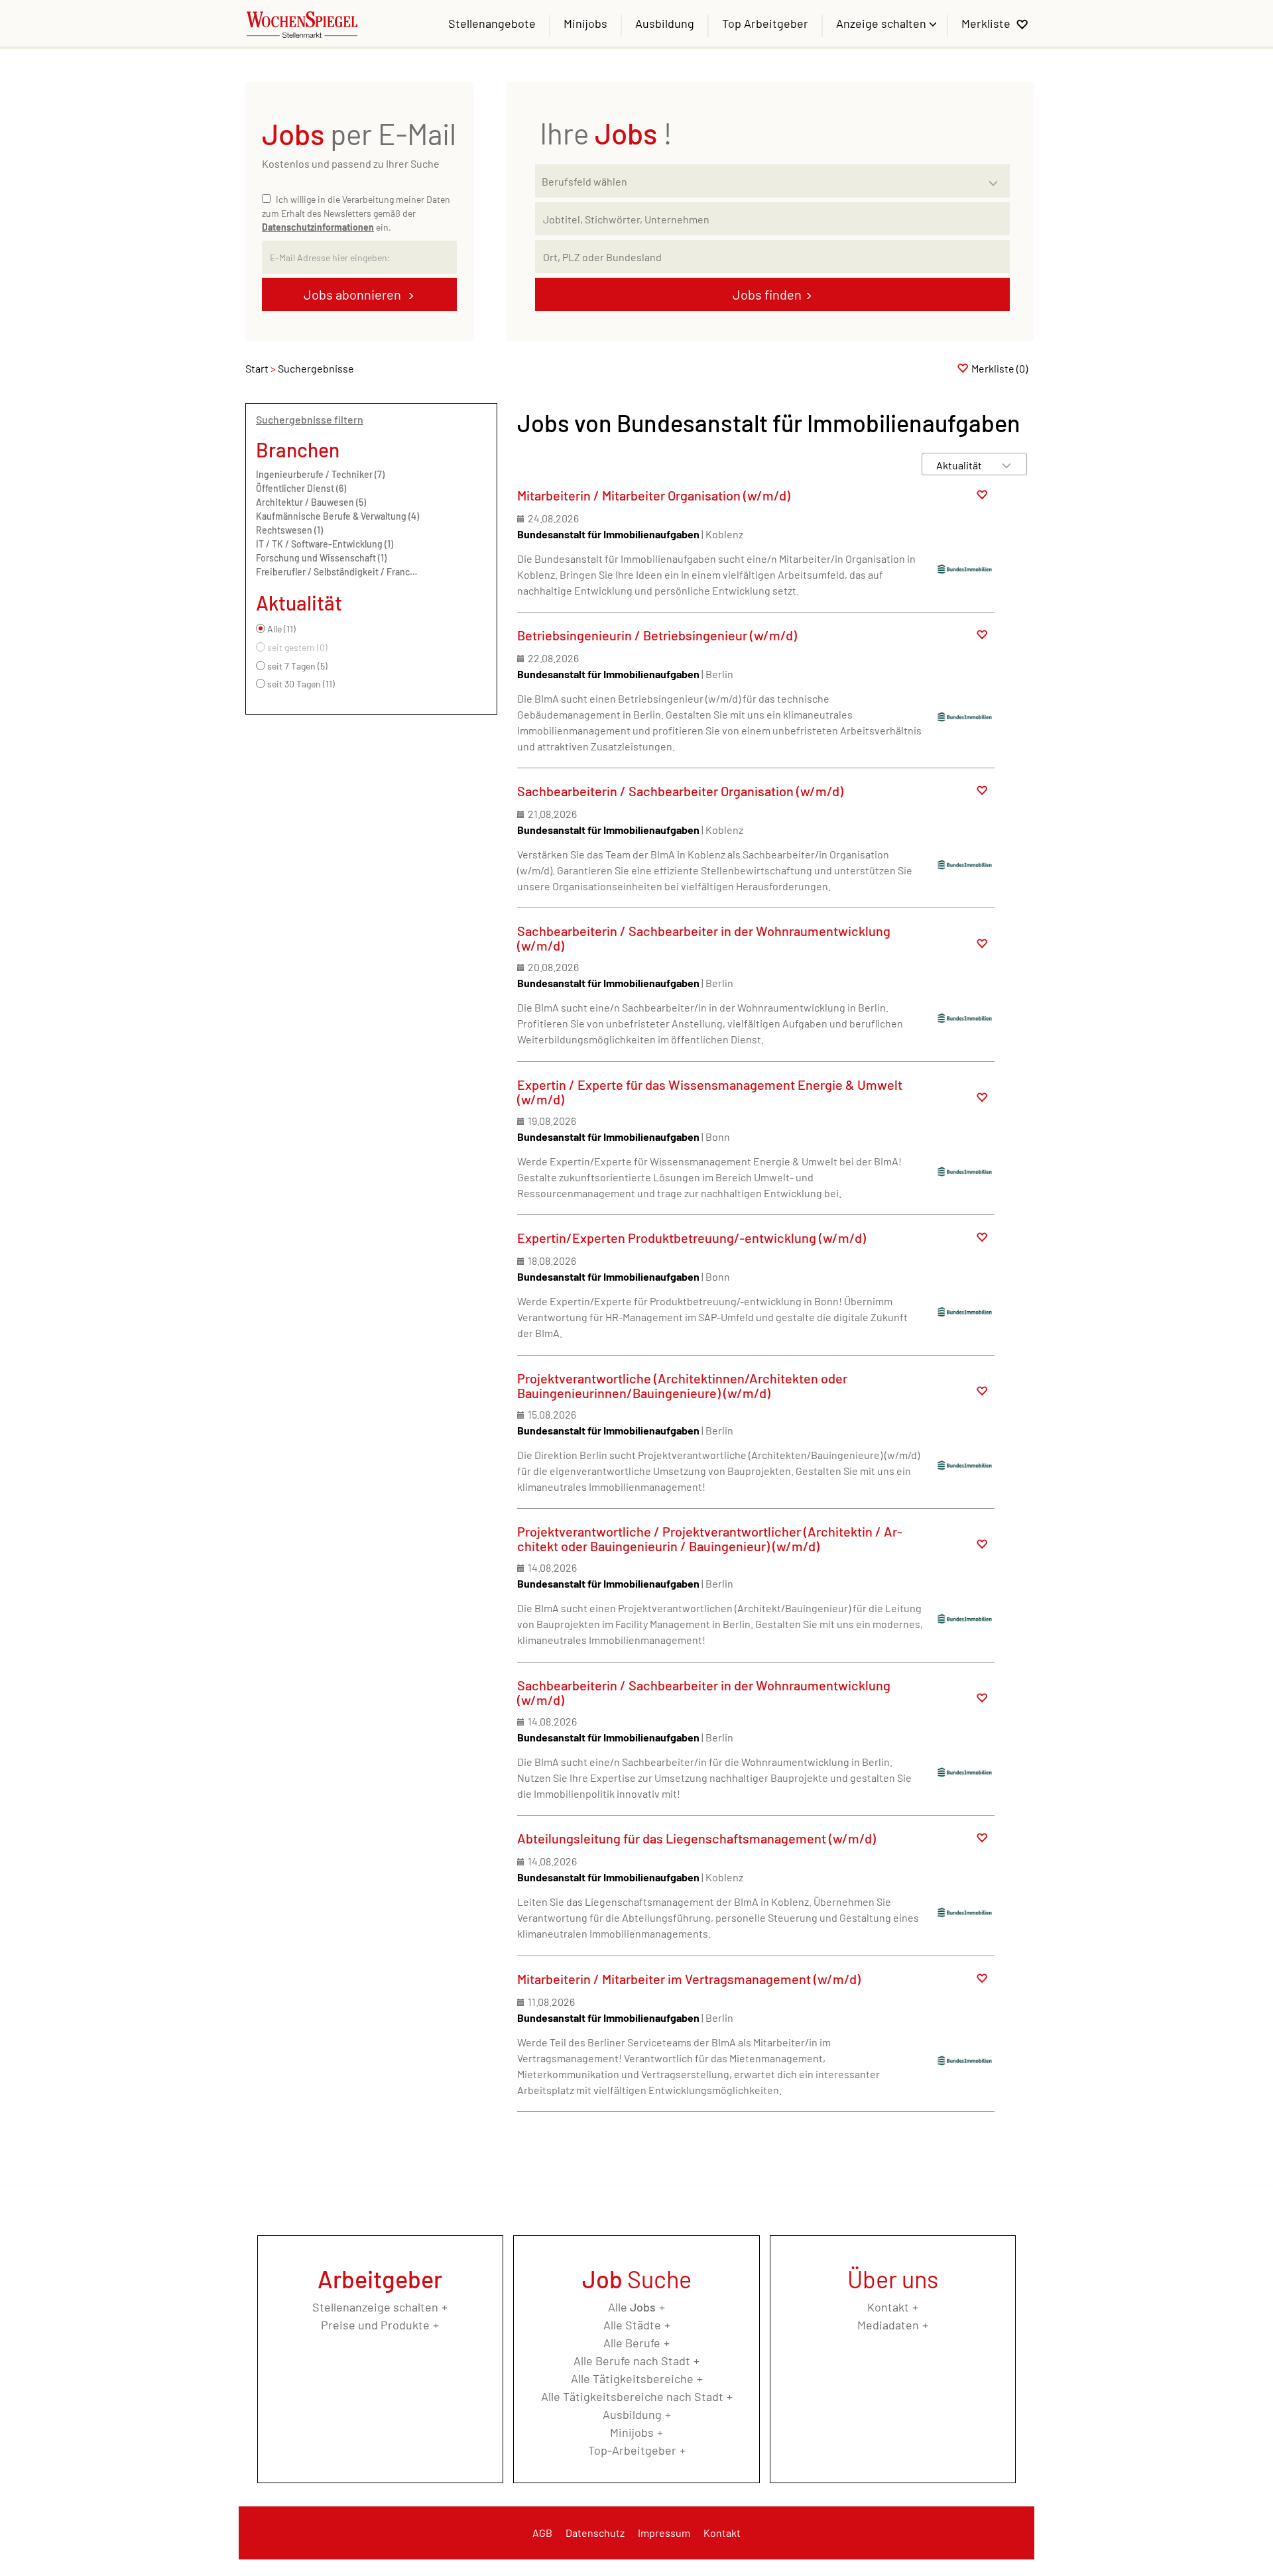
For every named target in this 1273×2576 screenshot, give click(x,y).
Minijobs (585, 23)
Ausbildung (665, 23)
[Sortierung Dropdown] (1006, 465)
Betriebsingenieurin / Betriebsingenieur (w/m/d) (657, 635)
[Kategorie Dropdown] (997, 178)
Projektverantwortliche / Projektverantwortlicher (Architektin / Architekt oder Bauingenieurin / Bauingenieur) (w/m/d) (710, 1539)
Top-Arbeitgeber (632, 2450)
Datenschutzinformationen (318, 227)
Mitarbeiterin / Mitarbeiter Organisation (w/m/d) (654, 495)
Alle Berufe (632, 2343)
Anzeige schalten (882, 23)
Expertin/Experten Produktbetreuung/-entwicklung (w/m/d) (692, 1238)
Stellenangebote (492, 23)
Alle (632, 2307)
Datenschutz (595, 2533)
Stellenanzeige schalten (375, 2307)
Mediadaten (888, 2325)
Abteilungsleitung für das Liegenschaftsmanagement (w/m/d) (697, 1838)
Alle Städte (632, 2325)
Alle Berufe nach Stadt (632, 2361)
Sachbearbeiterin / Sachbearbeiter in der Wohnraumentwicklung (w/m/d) (704, 938)
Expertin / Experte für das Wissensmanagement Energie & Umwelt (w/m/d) (710, 1092)
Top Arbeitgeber (765, 23)
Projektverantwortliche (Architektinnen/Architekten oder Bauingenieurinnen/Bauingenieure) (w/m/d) (682, 1385)
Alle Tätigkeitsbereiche (632, 2378)
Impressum (664, 2533)
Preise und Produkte (375, 2325)
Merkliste (986, 23)
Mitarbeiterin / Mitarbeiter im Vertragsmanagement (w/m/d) (689, 1979)
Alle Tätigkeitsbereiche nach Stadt (632, 2396)
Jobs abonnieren (354, 294)
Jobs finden (767, 294)
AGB (542, 2533)
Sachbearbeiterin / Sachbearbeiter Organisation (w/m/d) (680, 791)
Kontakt (888, 2307)
